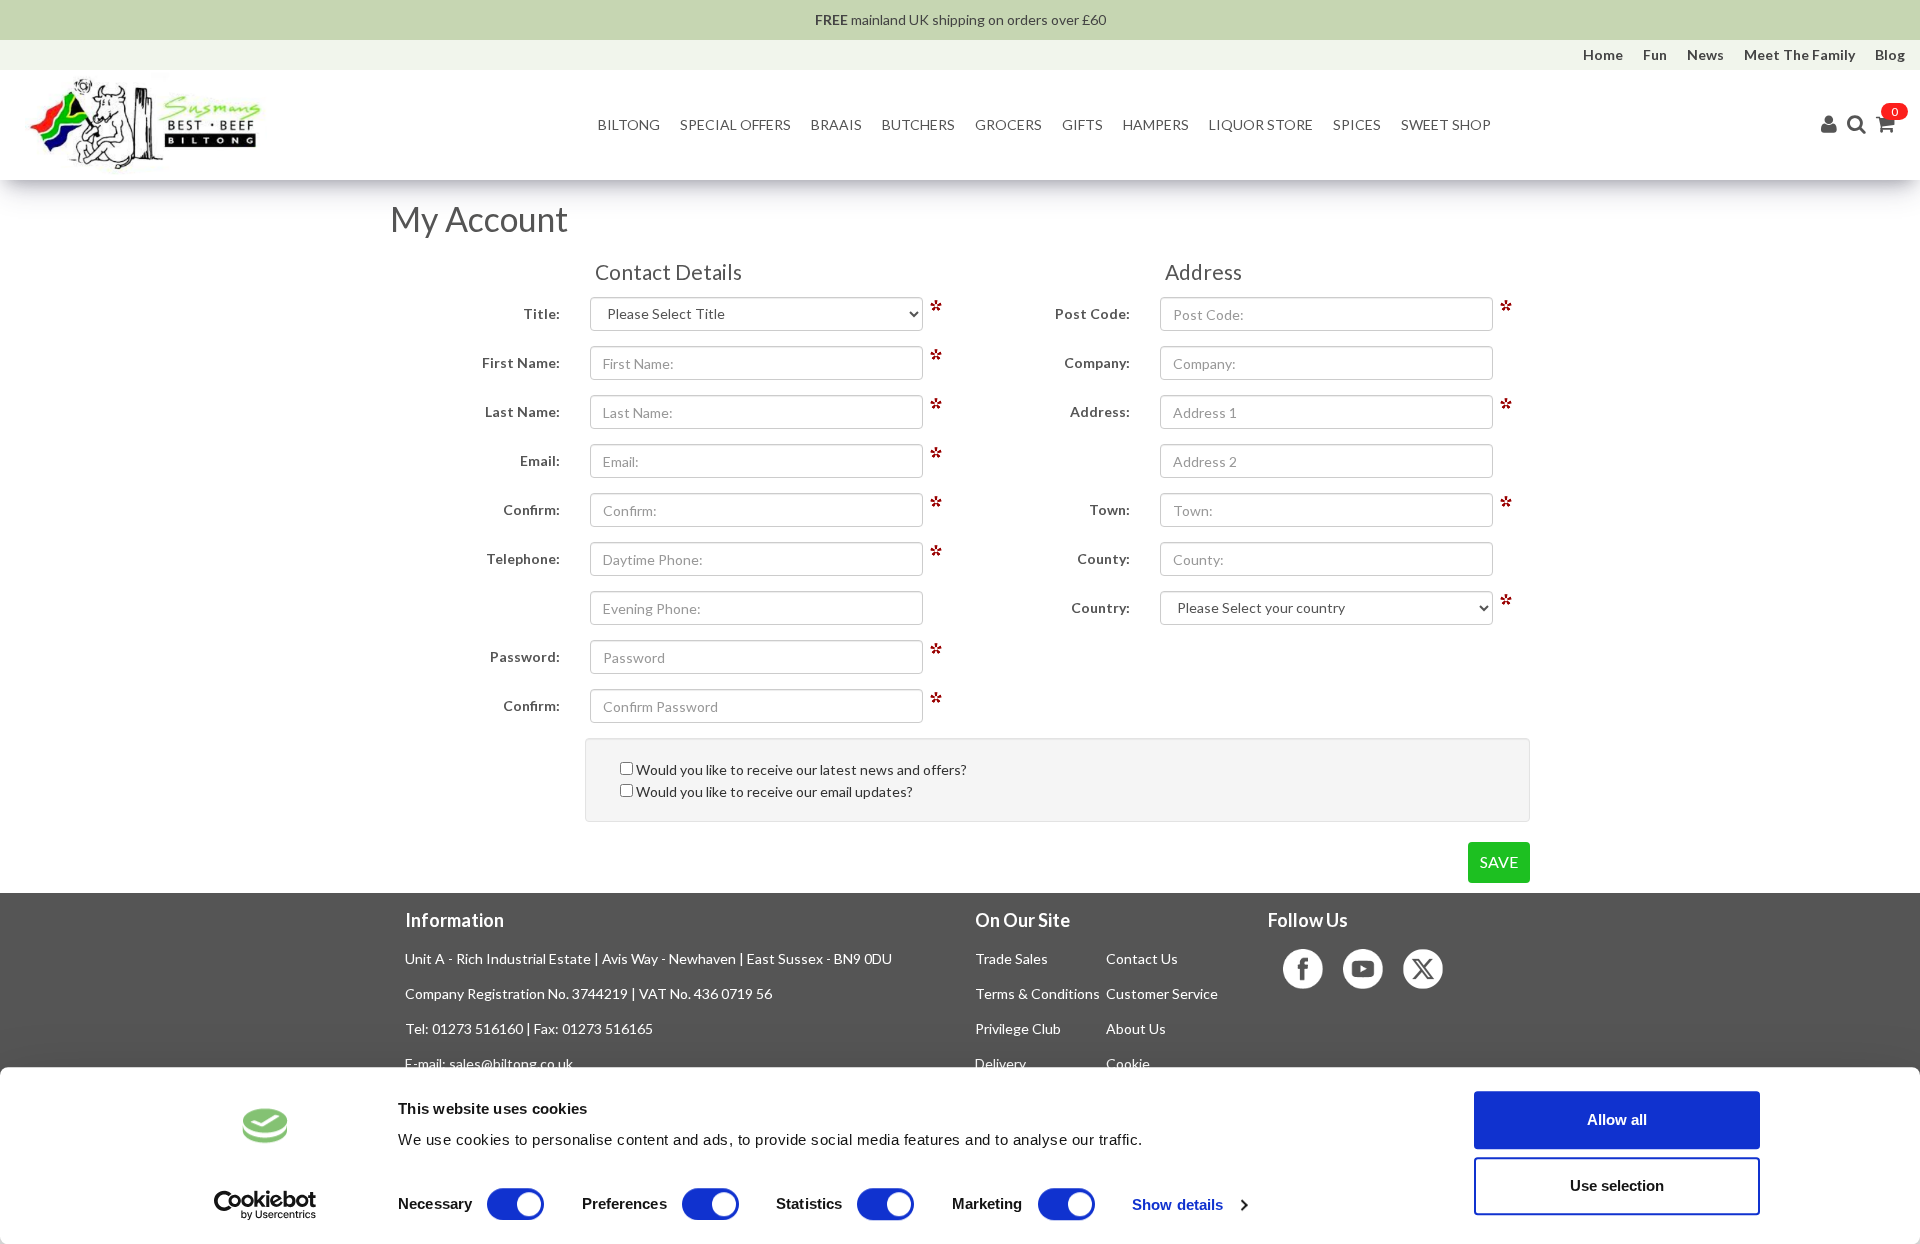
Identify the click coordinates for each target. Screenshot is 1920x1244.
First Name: (521, 362)
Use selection (1617, 1185)
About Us (1136, 1028)
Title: (541, 313)
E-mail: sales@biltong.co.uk (489, 1063)
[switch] (710, 1204)
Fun (1655, 54)
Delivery (1000, 1063)
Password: (525, 656)
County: (1103, 558)
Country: (1100, 607)
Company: (1097, 362)
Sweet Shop (1446, 124)
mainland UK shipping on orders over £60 (960, 19)
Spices (1357, 124)
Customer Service (1162, 993)
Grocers (1008, 124)
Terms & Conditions (1037, 993)
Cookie (1128, 1063)
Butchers (918, 124)
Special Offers (735, 124)
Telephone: (523, 558)
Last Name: (522, 411)
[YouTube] (1373, 969)
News (1705, 54)
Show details (1177, 1204)
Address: (1100, 411)
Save (1499, 861)
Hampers (1156, 124)
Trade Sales (1011, 958)
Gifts (1082, 124)
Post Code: (1092, 313)
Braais (836, 124)
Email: (540, 460)
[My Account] (1829, 125)
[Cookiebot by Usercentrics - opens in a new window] (265, 1205)
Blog (1890, 54)
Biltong (629, 124)
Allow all (1617, 1119)
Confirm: (531, 509)
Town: (1109, 509)
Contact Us (1142, 958)
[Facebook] (1313, 969)
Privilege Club (1018, 1028)
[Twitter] (1433, 969)
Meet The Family (1799, 54)
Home (1603, 54)
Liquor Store (1261, 124)
